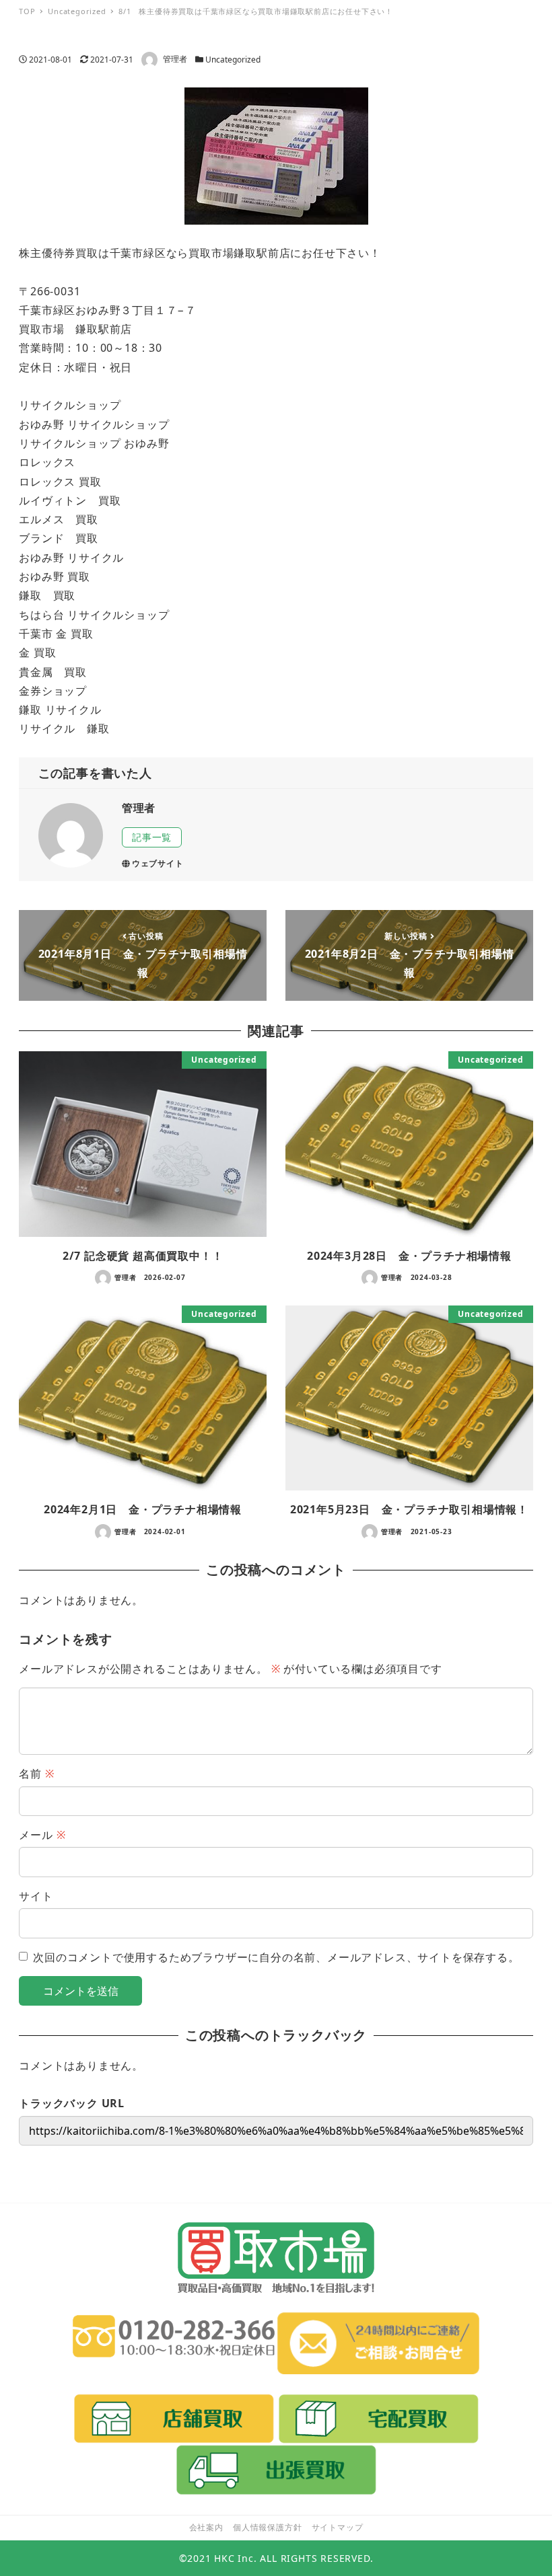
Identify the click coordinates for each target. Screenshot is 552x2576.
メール (42, 1835)
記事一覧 (152, 837)
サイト (36, 1896)
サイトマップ (338, 2527)
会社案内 (206, 2527)
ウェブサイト (158, 863)
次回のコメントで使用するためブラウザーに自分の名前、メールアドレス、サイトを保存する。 (276, 1957)
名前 (36, 1774)
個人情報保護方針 (267, 2527)
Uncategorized (233, 60)
